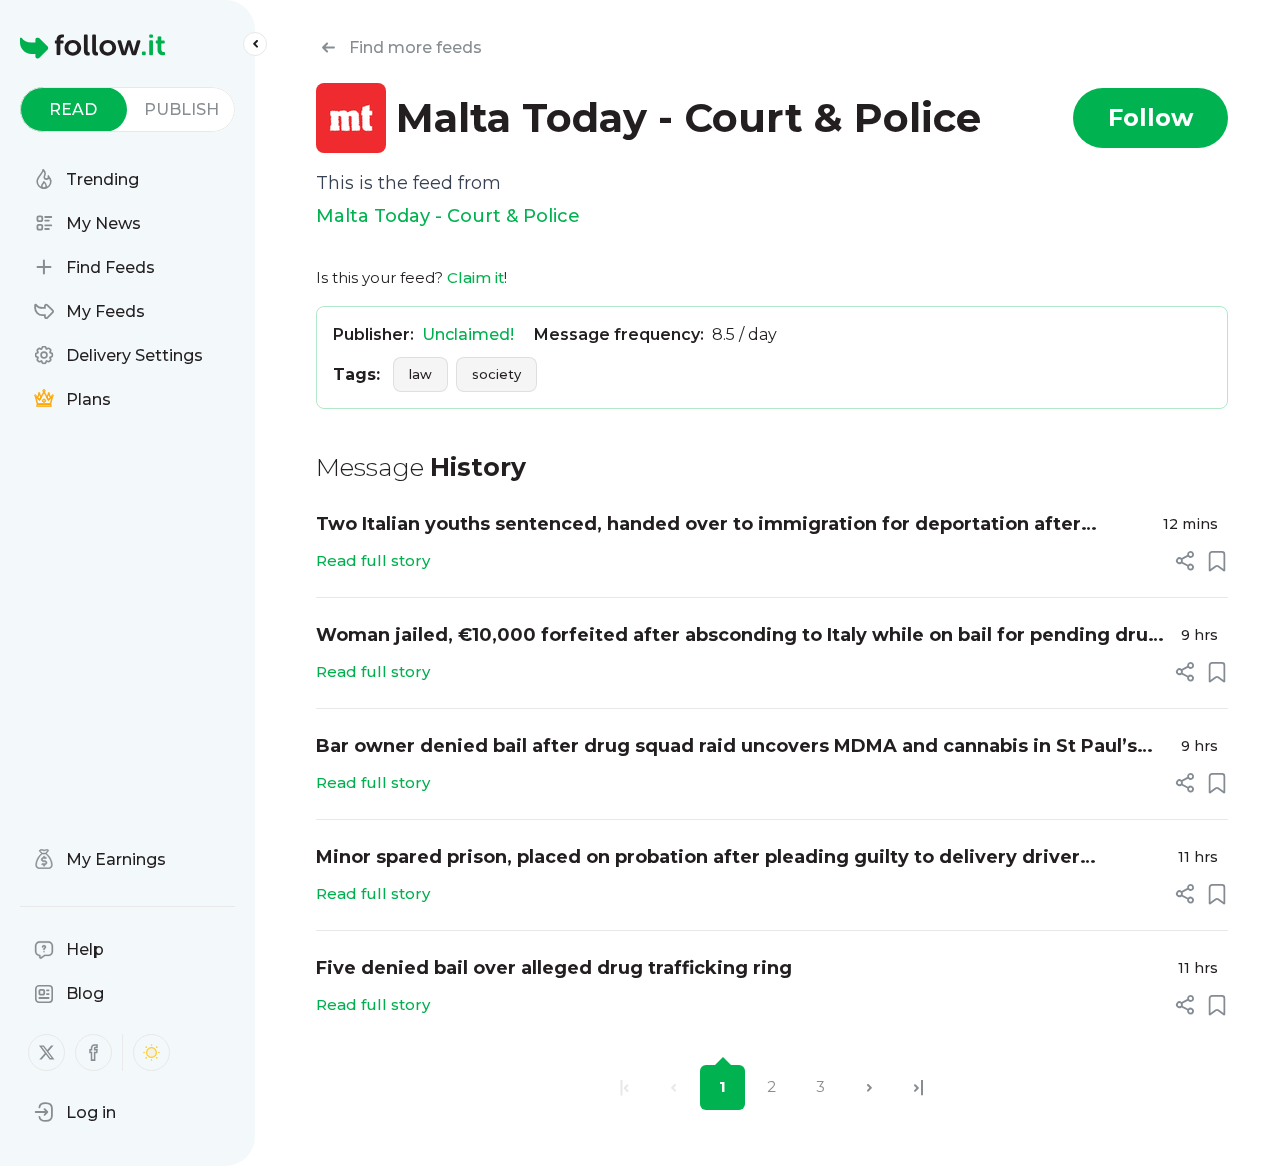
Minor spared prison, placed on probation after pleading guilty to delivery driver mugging (698, 858)
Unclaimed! (468, 334)
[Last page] (918, 1087)
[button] (75, 1112)
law (420, 374)
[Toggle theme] (151, 1052)
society (496, 374)
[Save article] (1217, 561)
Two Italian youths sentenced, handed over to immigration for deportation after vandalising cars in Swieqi (698, 525)
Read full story (373, 560)
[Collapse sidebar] (255, 44)
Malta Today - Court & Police (448, 216)
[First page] (624, 1087)
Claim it (475, 277)
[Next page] (869, 1087)
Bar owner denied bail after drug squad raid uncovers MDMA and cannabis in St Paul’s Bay (726, 747)
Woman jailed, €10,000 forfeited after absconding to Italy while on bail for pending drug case (738, 636)
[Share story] (1185, 561)
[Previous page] (673, 1087)
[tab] (73, 109)
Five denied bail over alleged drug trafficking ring (554, 968)
